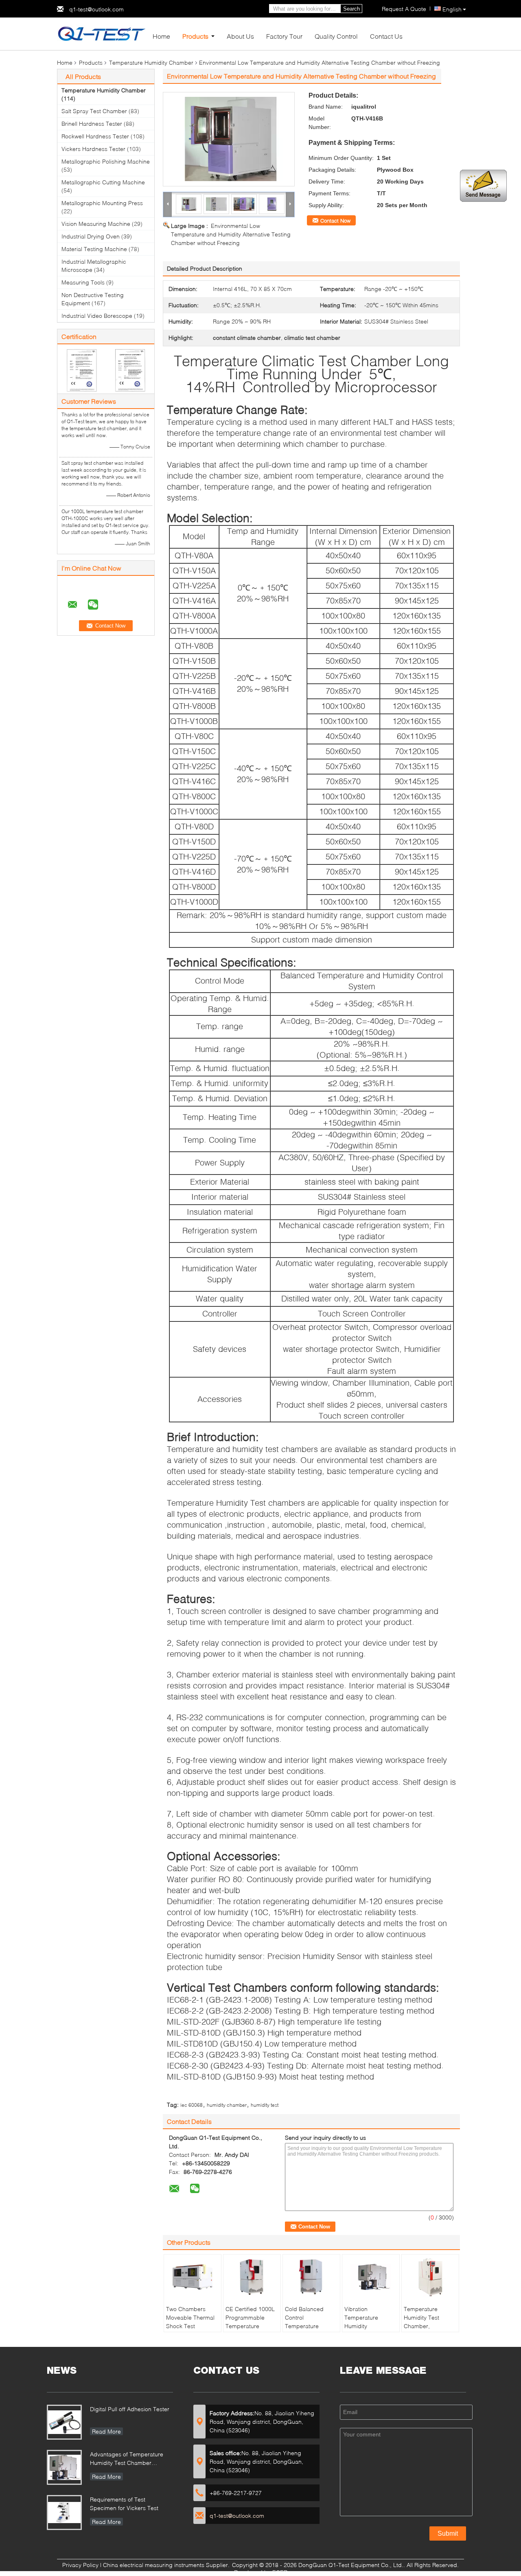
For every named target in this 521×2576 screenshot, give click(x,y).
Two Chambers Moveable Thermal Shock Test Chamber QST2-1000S (190, 2326)
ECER (280, 2572)
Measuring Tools (83, 282)
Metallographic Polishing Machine (106, 161)
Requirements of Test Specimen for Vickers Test (124, 2504)
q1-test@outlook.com (96, 9)
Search (351, 9)
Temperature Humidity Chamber (151, 62)
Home (161, 36)
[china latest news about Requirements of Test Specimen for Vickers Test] (64, 2513)
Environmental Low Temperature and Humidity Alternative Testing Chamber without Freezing (231, 234)
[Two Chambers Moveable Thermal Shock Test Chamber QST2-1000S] (193, 2277)
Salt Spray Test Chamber (94, 111)
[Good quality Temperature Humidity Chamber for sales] (82, 370)
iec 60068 (192, 2105)
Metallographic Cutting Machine (103, 182)
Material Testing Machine (94, 249)
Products (195, 36)
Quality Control (336, 36)
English (452, 9)
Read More (106, 2431)
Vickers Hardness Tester (93, 149)
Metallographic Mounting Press (102, 203)
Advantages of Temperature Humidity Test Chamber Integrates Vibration (127, 2459)
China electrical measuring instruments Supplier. (167, 2565)
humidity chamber (227, 2105)
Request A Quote (404, 9)
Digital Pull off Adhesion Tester (130, 2409)
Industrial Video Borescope (97, 316)
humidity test (265, 2105)
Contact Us (386, 36)
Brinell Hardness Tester (92, 124)
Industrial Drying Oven (91, 236)
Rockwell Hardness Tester (95, 136)
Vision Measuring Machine (96, 224)
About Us (240, 36)
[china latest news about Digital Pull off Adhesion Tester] (64, 2422)
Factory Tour (284, 36)
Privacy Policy (80, 2565)
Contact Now (335, 221)
